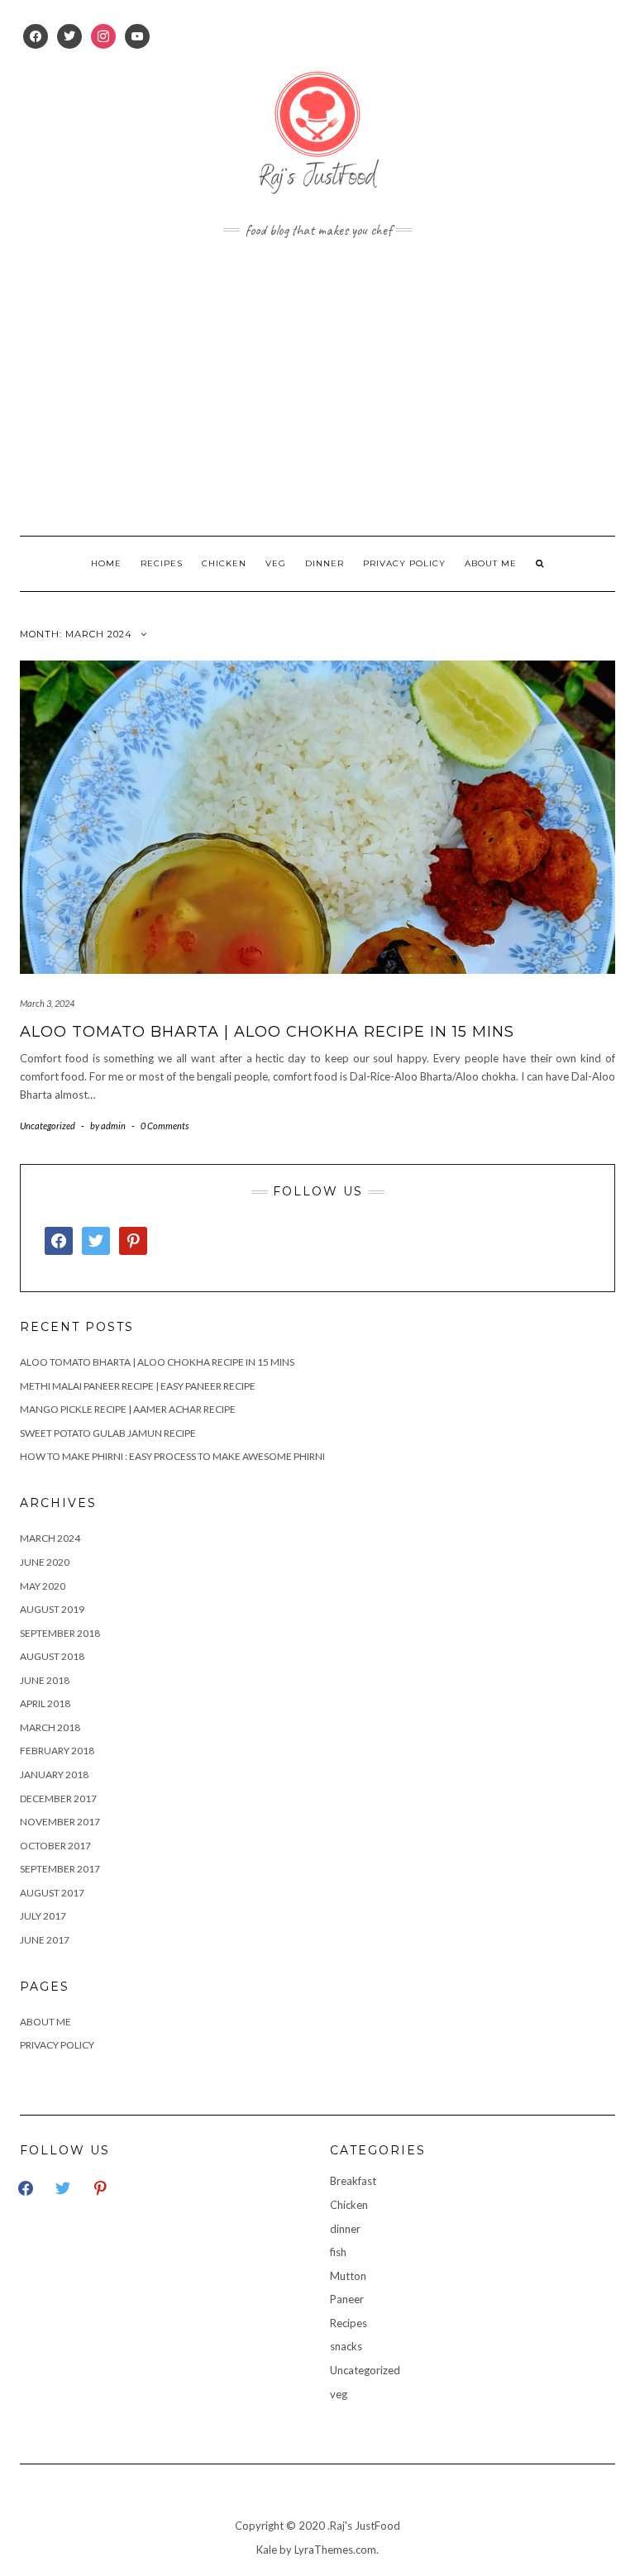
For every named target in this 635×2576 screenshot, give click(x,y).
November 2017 (60, 1822)
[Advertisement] (317, 387)
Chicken (224, 563)
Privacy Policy (404, 563)
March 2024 (50, 1538)
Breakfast (353, 2181)
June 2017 (45, 1940)
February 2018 (57, 1751)
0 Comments (165, 1126)
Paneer (347, 2299)
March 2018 (50, 1727)
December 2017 (58, 1798)
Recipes (162, 563)
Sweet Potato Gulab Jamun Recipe (108, 1433)
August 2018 (52, 1656)
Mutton (348, 2276)
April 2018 (45, 1703)
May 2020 (43, 1586)
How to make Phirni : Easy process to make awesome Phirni (172, 1456)
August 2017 (52, 1893)
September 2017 (60, 1869)
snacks (346, 2346)
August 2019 (52, 1609)
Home (106, 563)
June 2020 (45, 1562)
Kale (267, 2550)
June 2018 (45, 1680)
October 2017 (55, 1846)
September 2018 (60, 1633)
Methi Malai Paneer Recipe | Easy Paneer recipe (138, 1386)
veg (276, 563)
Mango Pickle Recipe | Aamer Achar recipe (128, 1409)
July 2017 (43, 1916)
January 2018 (54, 1775)
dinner (325, 563)
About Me (491, 563)
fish (338, 2252)
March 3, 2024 (47, 1003)
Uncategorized (48, 1126)
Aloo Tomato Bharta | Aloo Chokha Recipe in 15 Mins (267, 1032)
